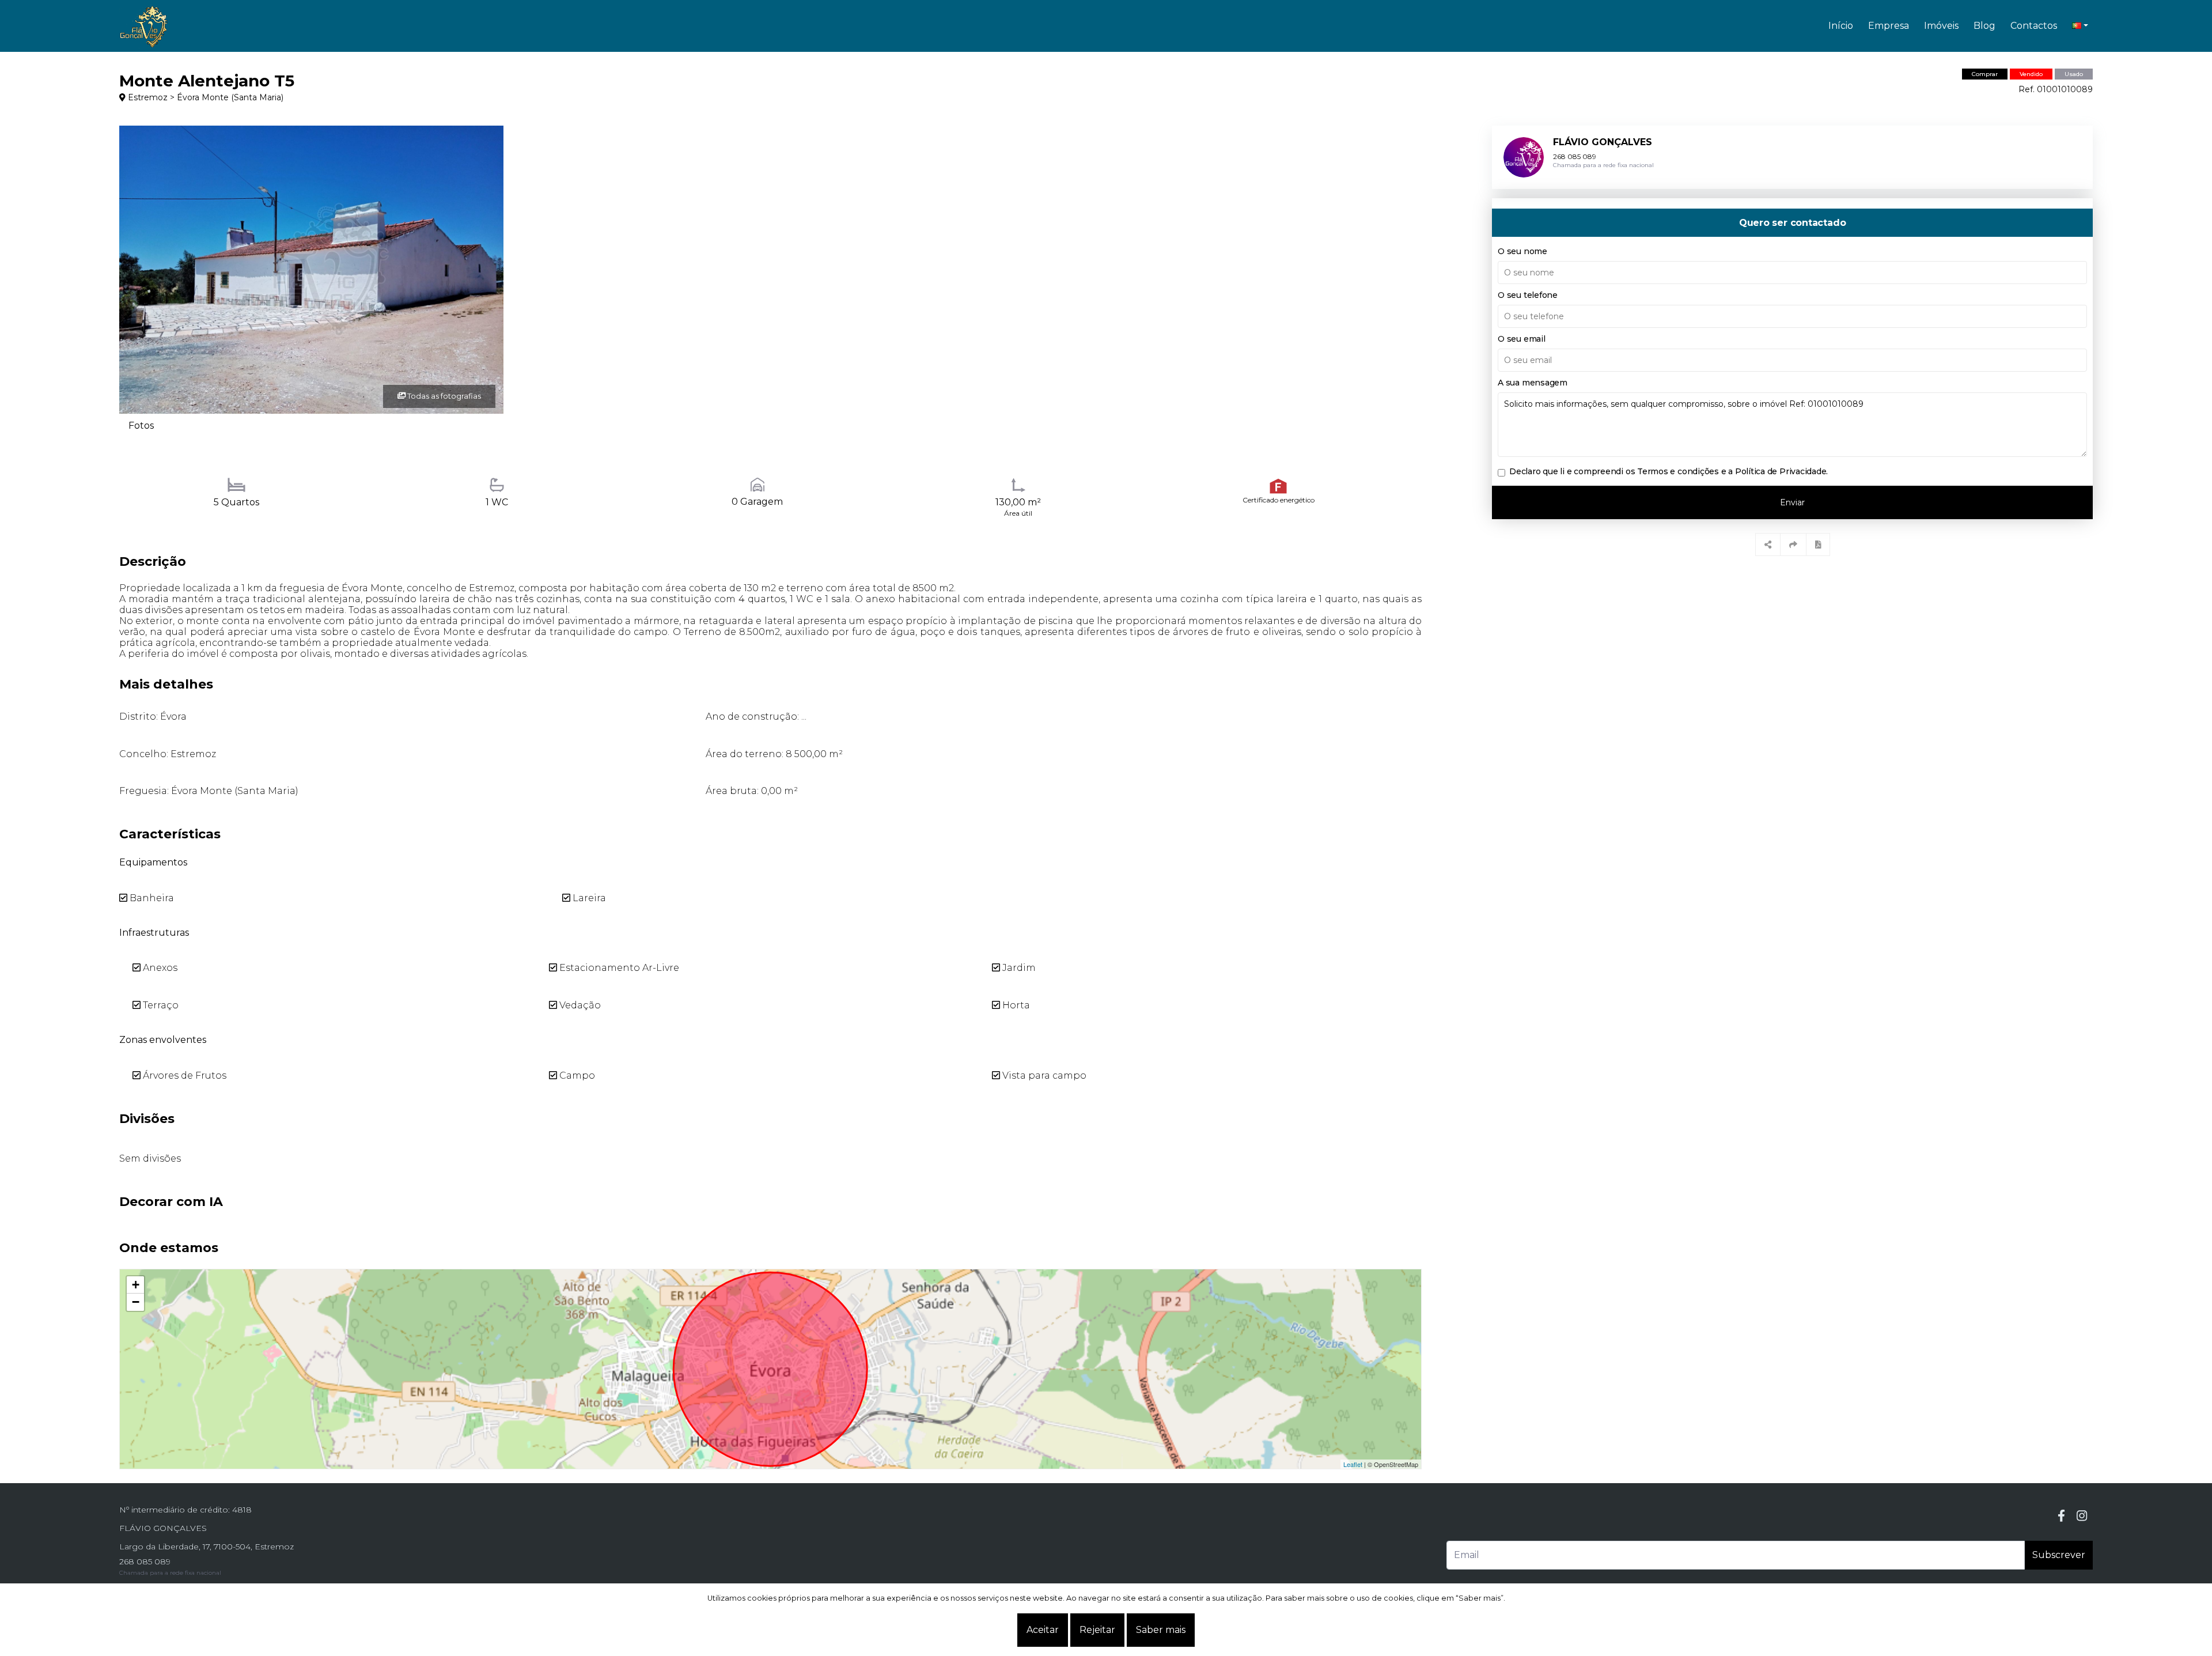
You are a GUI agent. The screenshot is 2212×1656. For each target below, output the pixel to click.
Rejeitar (1097, 1630)
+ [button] (136, 1285)
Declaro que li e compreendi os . (1669, 471)
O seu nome (1522, 251)
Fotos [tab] (141, 426)
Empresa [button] (1889, 26)
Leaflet (1353, 1464)
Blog (1984, 26)
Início (1841, 26)
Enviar (1792, 502)
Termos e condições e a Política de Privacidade (1732, 471)
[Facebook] (2061, 1516)
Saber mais (1161, 1630)
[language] (2080, 26)
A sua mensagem (1533, 383)
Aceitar (1043, 1630)
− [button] (136, 1302)
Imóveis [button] (1941, 26)
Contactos (2034, 26)
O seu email (1521, 339)
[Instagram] (2082, 1516)
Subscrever (2059, 1555)
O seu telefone (1528, 295)
